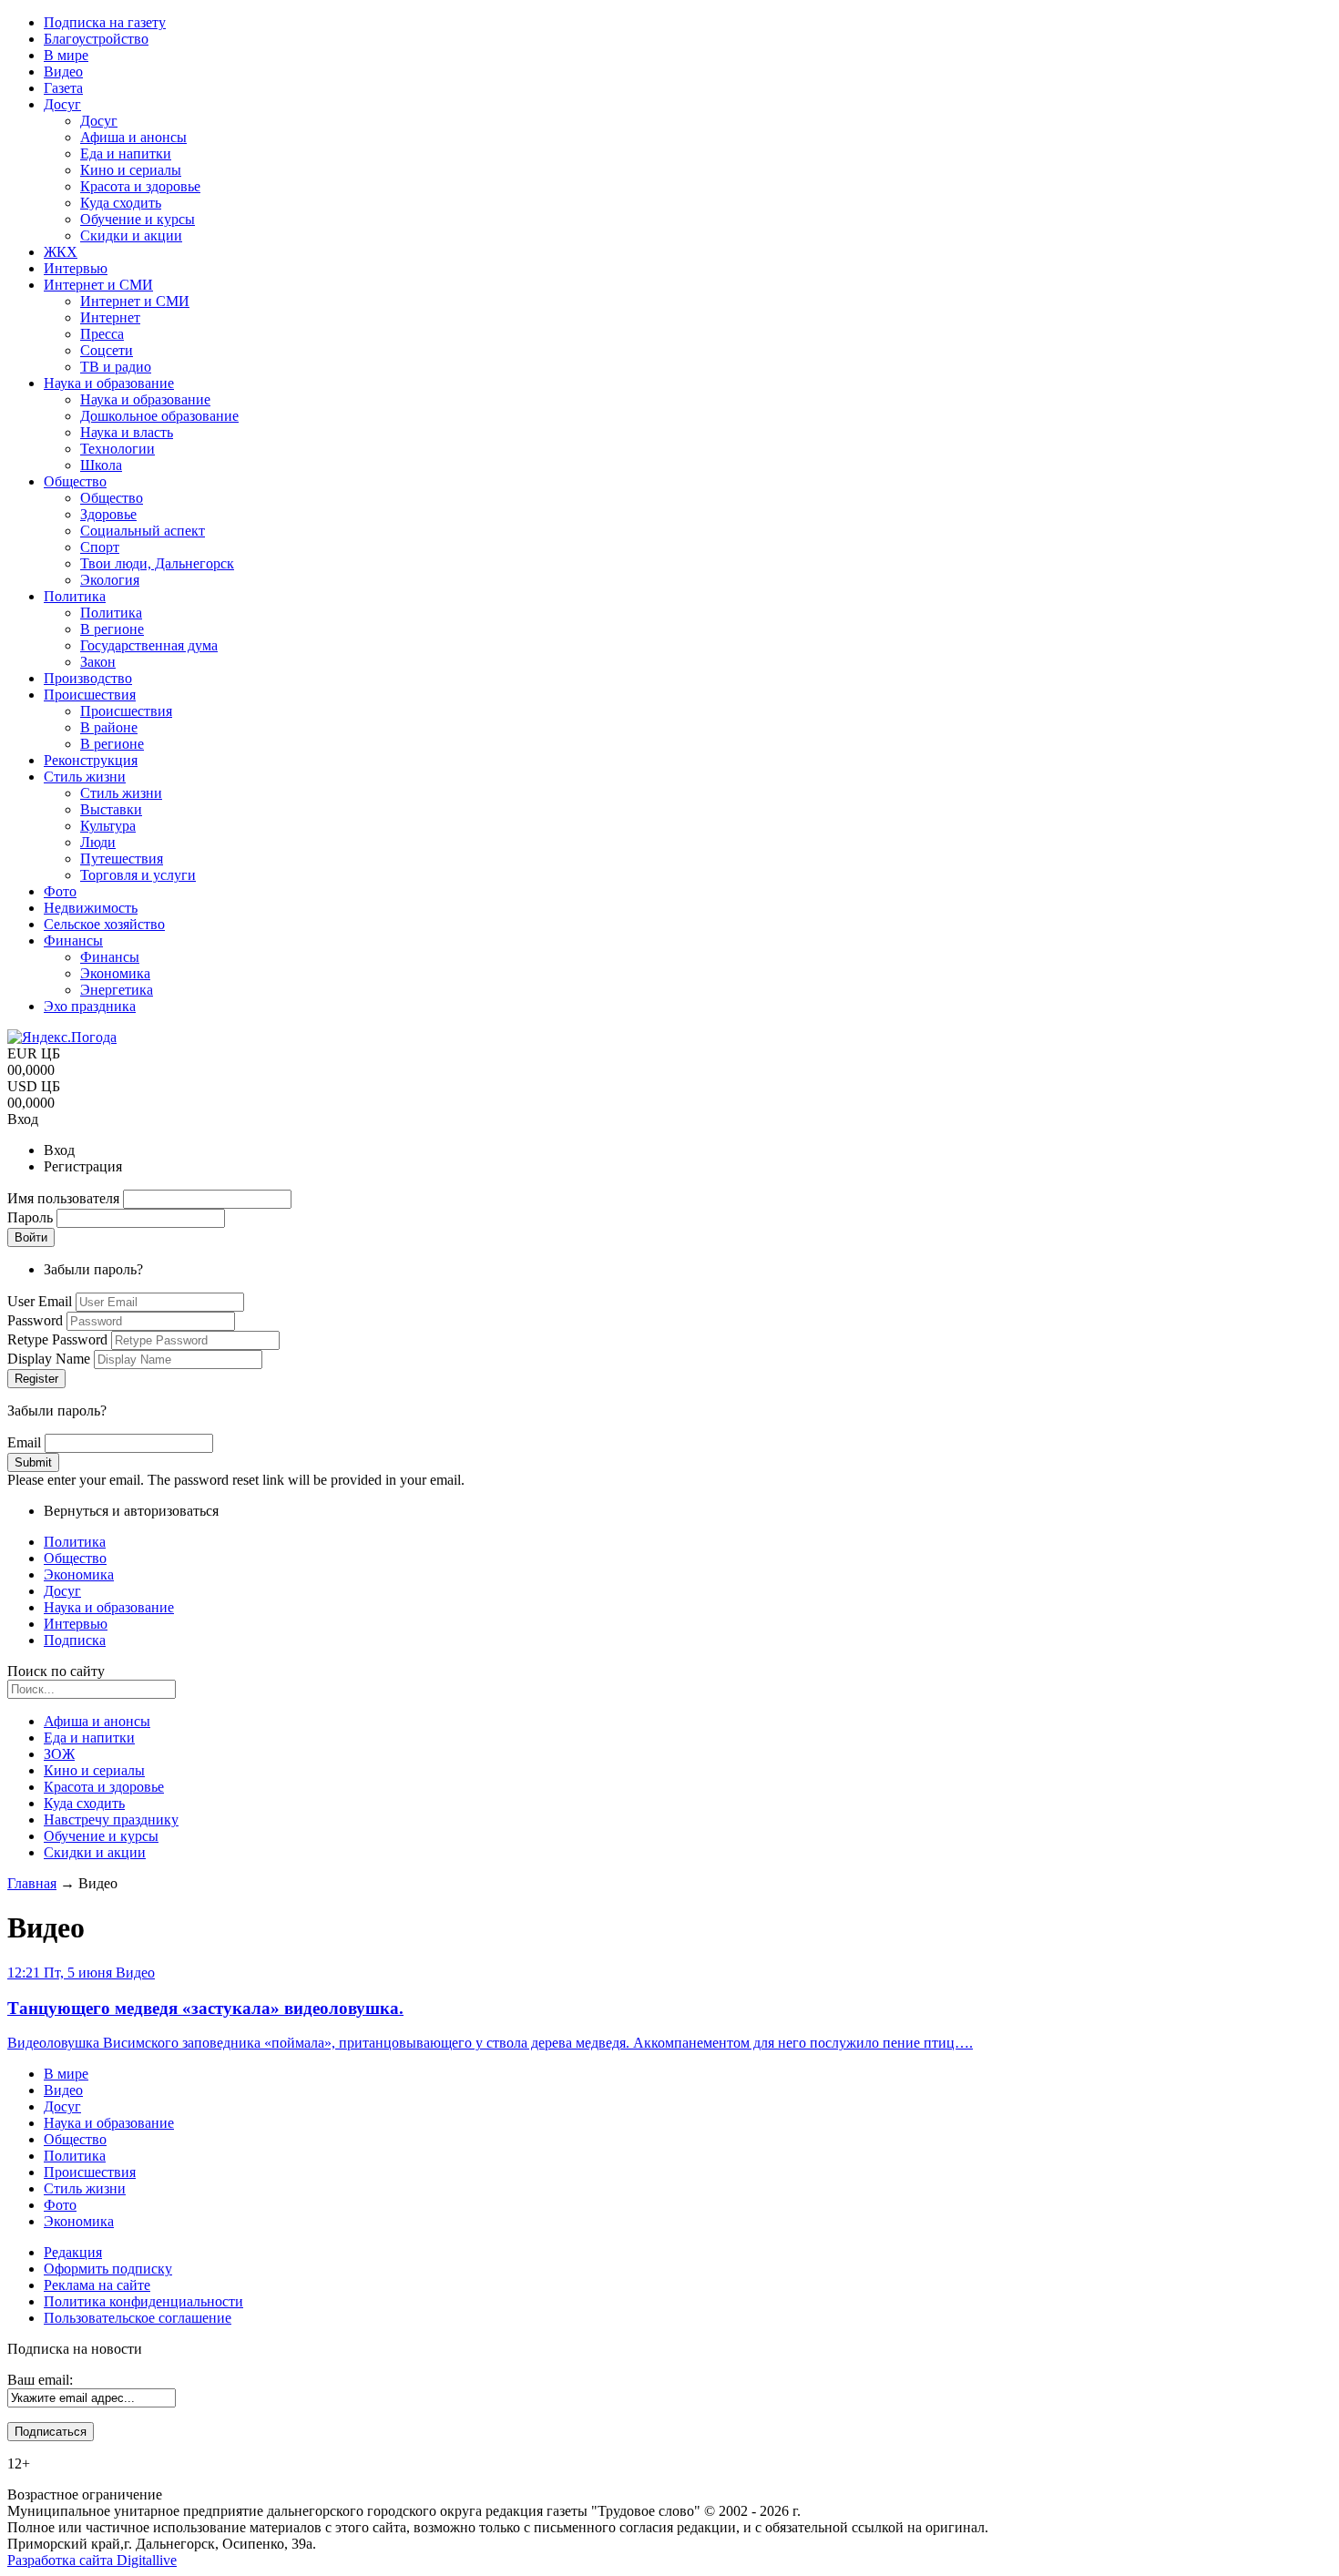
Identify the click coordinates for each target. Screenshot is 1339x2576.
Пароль (32, 1217)
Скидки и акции (95, 1852)
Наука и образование (109, 1607)
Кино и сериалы (94, 1770)
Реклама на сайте (97, 2285)
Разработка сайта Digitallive (92, 2560)
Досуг (62, 1591)
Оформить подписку (108, 2269)
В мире (66, 2074)
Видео (63, 2090)
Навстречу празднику (111, 1820)
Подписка (75, 1640)
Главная (32, 1883)
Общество (75, 1558)
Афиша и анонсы (97, 1721)
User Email (41, 1301)
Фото (60, 2205)
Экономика (79, 1574)
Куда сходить (84, 1803)
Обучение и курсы (101, 1836)
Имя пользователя (65, 1198)
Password (37, 1320)
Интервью (76, 1624)
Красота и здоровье (104, 1787)
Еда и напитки (89, 1738)
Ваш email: (40, 2380)
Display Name (51, 1359)
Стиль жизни (85, 2188)
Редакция (73, 2252)
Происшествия (90, 2172)
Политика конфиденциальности (143, 2301)
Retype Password (59, 1339)
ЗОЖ (59, 1754)
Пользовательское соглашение (138, 2318)
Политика (75, 1542)
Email (26, 1442)
